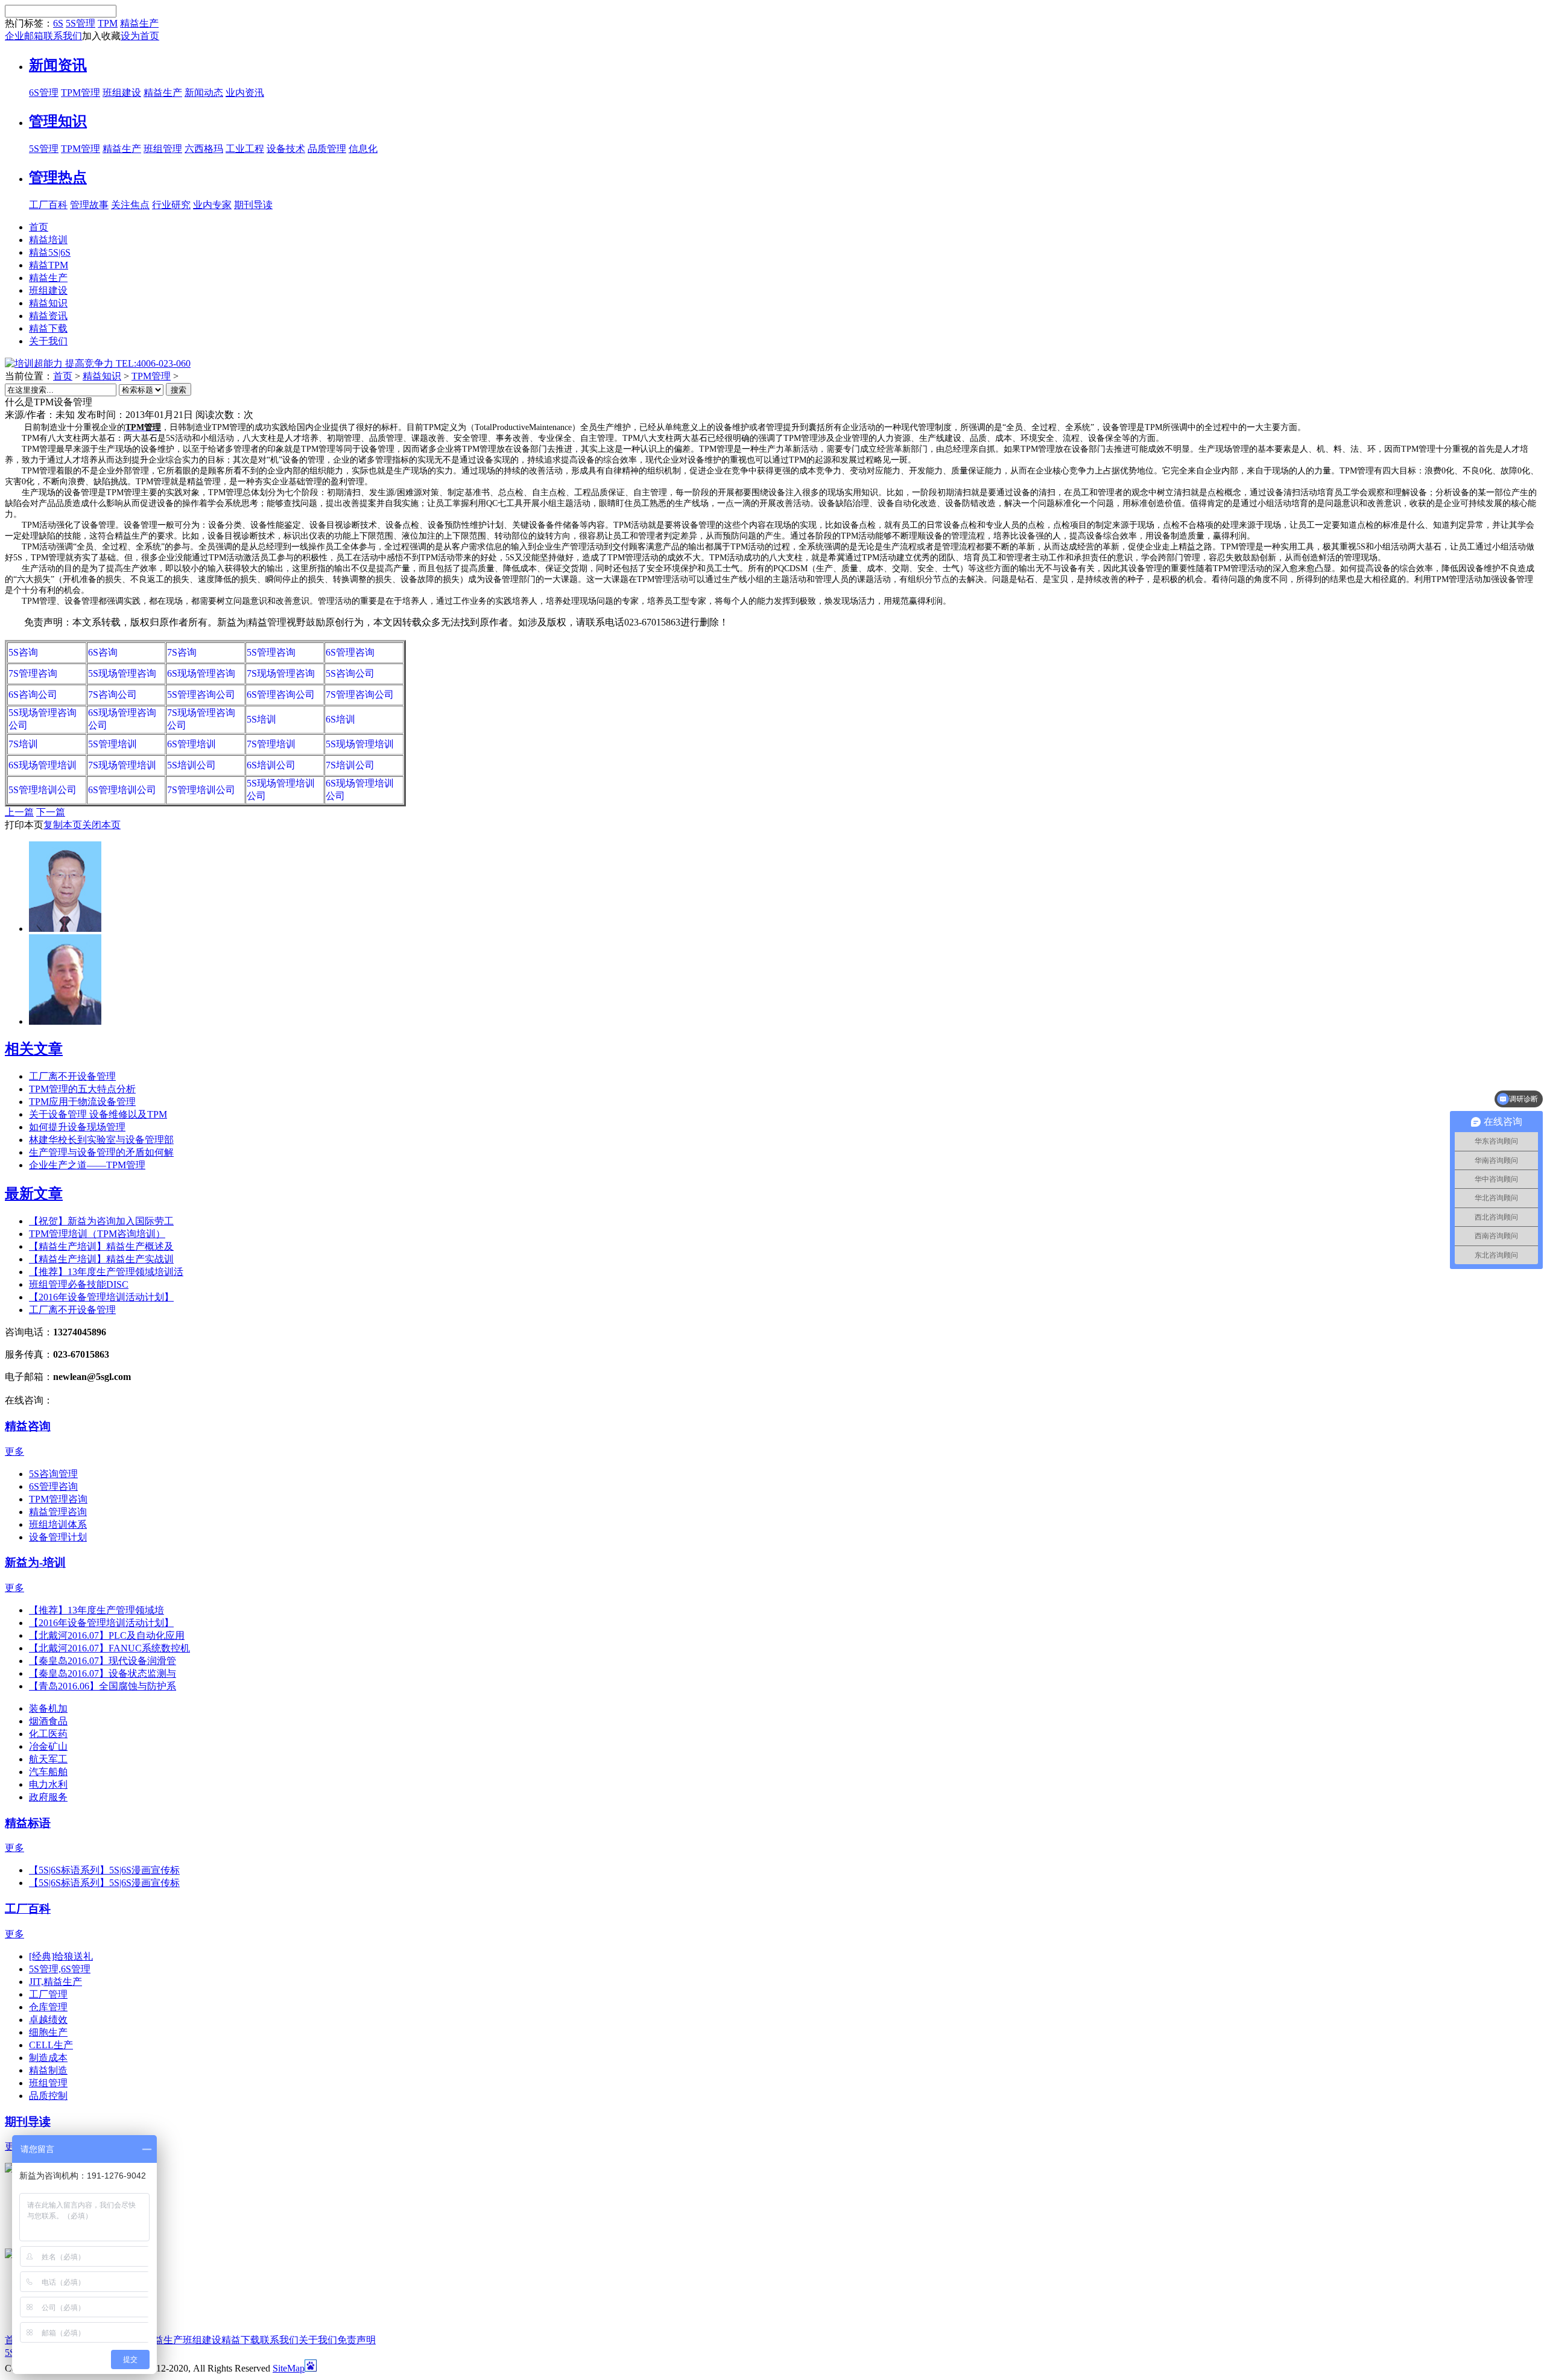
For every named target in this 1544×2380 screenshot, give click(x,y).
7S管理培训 (271, 744)
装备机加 (48, 1708)
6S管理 (44, 93)
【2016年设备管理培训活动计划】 (101, 1297)
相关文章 (34, 1049)
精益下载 (241, 2340)
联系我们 (63, 36)
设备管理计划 (58, 1537)
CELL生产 (51, 2045)
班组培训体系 (58, 1524)
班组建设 (122, 93)
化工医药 (48, 1734)
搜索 (179, 390)
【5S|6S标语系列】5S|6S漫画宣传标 (104, 1870)
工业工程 (245, 149)
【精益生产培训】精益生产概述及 (101, 1246)
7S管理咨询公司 (360, 695)
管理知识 (58, 121)
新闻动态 (204, 93)
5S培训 (261, 719)
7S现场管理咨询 (281, 673)
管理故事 (89, 205)
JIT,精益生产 (55, 1982)
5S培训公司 (191, 765)
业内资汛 (245, 93)
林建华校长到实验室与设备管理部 (101, 1140)
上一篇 (19, 812)
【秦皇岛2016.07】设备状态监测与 (103, 1673)
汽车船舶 (48, 1772)
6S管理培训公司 (122, 790)
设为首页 (140, 36)
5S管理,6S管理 (60, 1969)
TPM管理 (81, 93)
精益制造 (48, 2070)
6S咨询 (103, 652)
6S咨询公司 (33, 695)
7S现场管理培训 (122, 765)
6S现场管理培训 (43, 765)
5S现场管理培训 (360, 744)
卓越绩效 (48, 2020)
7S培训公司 (350, 765)
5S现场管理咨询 (122, 673)
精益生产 (139, 23)
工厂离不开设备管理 (72, 1076)
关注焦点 (130, 205)
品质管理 (327, 149)
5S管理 (81, 23)
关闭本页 (101, 825)
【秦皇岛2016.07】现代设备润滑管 (103, 1661)
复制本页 (63, 825)
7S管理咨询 (33, 673)
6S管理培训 (191, 744)
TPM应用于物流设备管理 (82, 1102)
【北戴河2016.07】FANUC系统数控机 (109, 1648)
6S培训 (340, 719)
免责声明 (356, 2340)
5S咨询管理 (53, 1474)
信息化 (363, 149)
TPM (108, 23)
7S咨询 (182, 652)
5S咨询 (23, 652)
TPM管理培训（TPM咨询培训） (97, 1234)
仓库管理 (48, 2007)
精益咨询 (28, 1426)
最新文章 (34, 1194)
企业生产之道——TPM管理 (87, 1165)
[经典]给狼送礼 (61, 1956)
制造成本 (48, 2058)
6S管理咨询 (350, 652)
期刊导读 (253, 205)
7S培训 (23, 744)
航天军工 (48, 1759)
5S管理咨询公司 (201, 695)
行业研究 (171, 205)
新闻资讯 (58, 65)
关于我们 (318, 2340)
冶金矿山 (48, 1746)
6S (58, 23)
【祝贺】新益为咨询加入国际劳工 (101, 1221)
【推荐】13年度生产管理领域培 (96, 1610)
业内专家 (212, 205)
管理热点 (58, 177)
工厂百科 (48, 205)
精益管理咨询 (58, 1512)
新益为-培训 (35, 1562)
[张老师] (65, 929)
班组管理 (163, 149)
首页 (63, 376)
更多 (14, 1451)
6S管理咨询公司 (281, 695)
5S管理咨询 (271, 652)
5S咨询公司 (350, 673)
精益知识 (102, 376)
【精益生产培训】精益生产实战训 (101, 1259)
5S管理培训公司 (43, 790)
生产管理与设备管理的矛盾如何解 (101, 1152)
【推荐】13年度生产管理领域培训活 (106, 1272)
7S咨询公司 (112, 695)
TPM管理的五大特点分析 (82, 1089)
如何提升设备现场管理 (77, 1127)
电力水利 (48, 1784)
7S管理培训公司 (201, 790)
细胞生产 (48, 2032)
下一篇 (51, 812)
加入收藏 (101, 36)
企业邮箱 (24, 36)
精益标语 (28, 1823)
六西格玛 (204, 149)
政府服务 (48, 1797)
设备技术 (286, 149)
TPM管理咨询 (58, 1499)
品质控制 (48, 2096)
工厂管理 (48, 1994)
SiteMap (289, 2368)
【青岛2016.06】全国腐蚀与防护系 (103, 1686)
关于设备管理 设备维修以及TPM (98, 1114)
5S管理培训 (112, 744)
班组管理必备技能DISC (79, 1284)
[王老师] (65, 1021)
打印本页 (24, 825)
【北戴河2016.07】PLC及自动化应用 (107, 1635)
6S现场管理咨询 (201, 673)
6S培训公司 (271, 765)
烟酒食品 (48, 1721)
